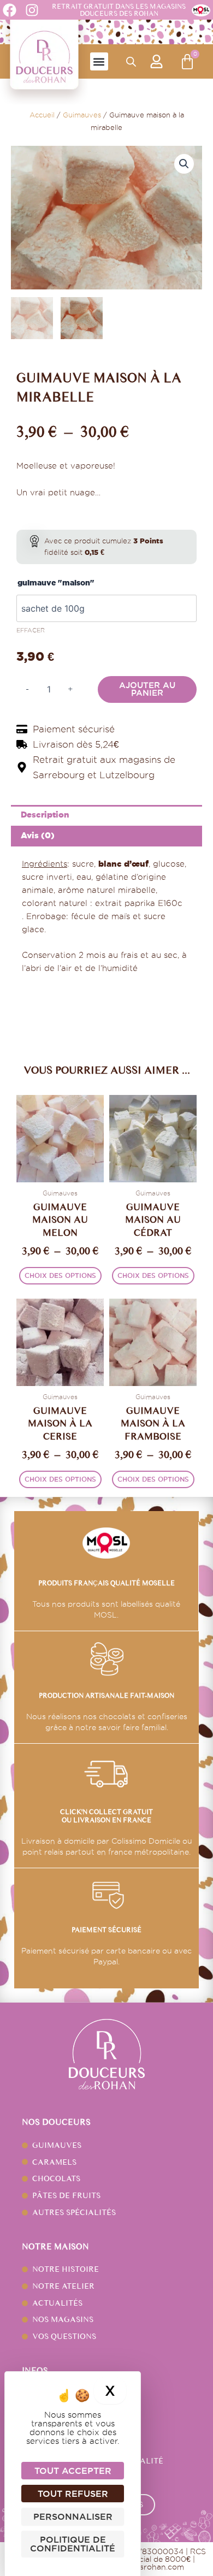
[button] (99, 61)
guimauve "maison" (56, 583)
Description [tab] (45, 815)
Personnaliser (73, 2516)
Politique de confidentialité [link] (73, 2544)
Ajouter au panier (147, 689)
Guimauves (82, 115)
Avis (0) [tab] (38, 835)
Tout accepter (73, 2471)
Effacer (31, 630)
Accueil (42, 115)
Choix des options (60, 1275)
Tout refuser (73, 2494)
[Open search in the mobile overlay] (131, 62)
